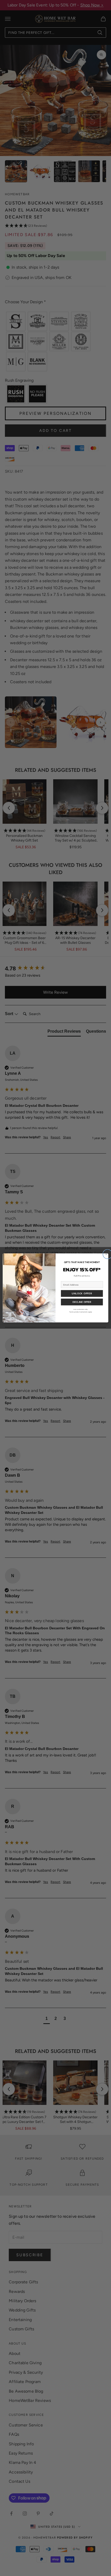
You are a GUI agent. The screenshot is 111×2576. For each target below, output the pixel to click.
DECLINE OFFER (82, 1302)
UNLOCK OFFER (82, 1294)
